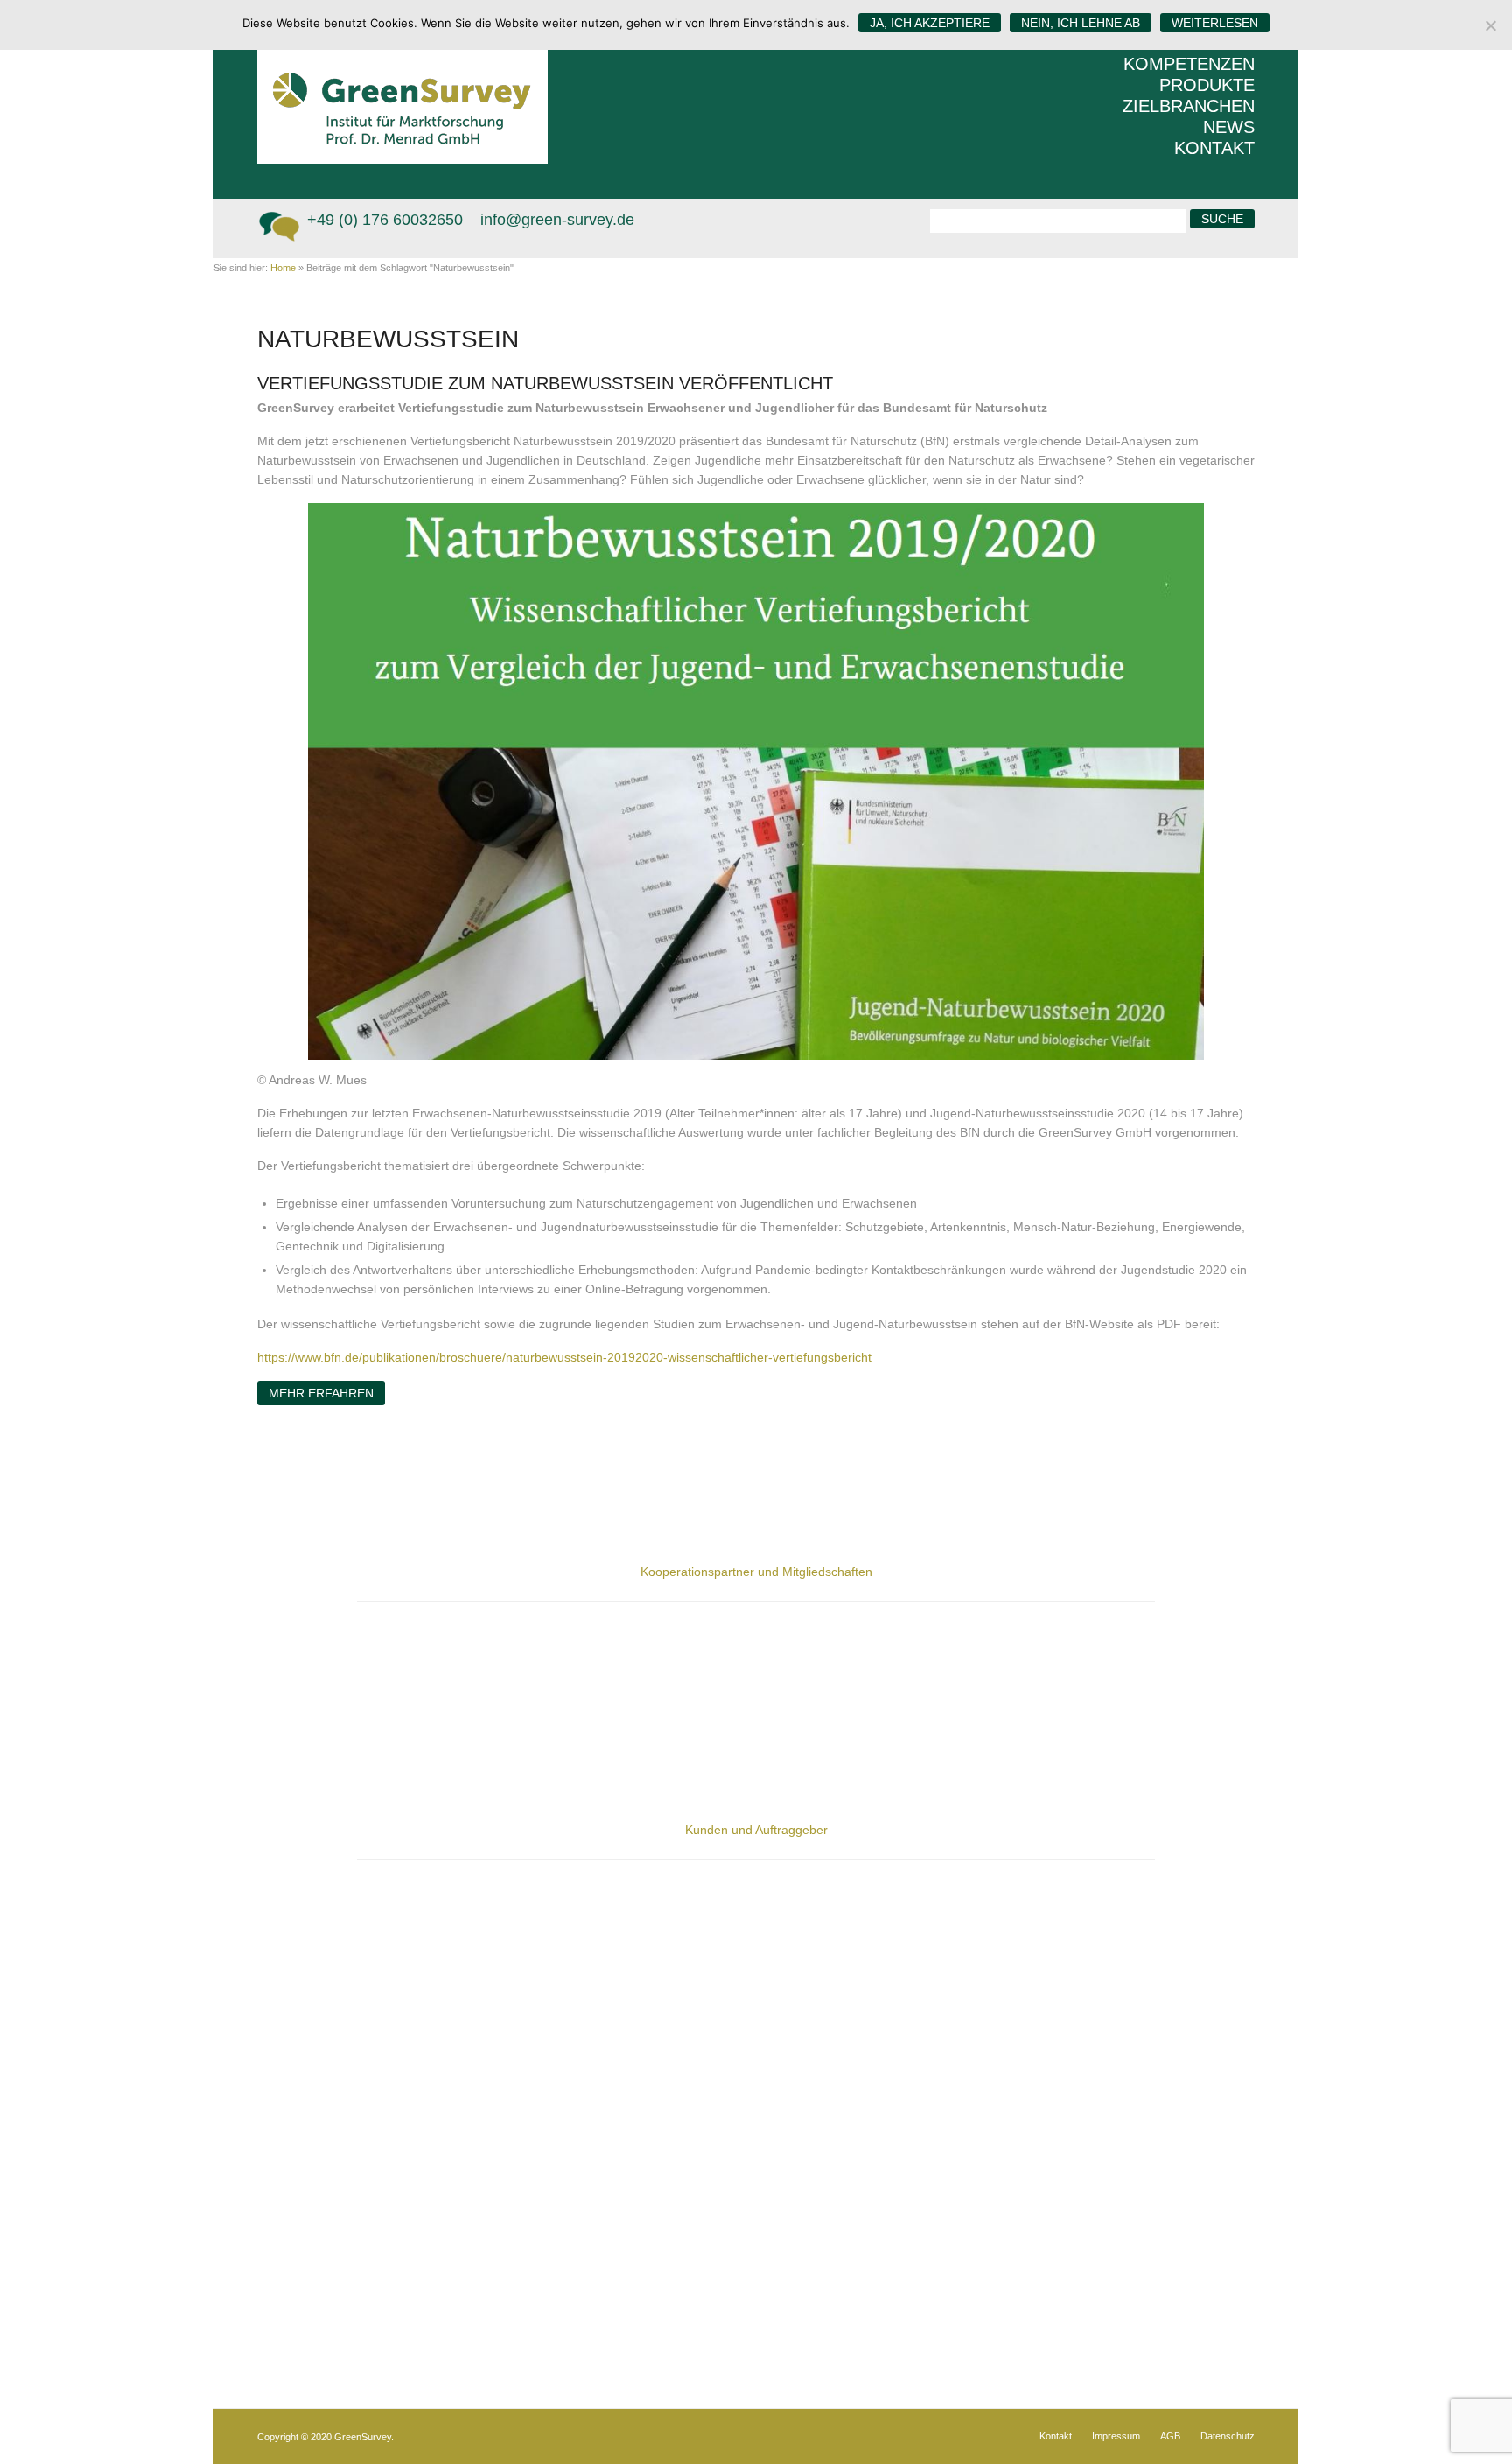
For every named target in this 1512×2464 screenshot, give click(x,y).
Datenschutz (1228, 2436)
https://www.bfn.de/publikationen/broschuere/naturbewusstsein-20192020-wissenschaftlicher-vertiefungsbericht (564, 1357)
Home (283, 268)
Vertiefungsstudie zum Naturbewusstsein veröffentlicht (545, 383)
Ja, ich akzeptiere (930, 23)
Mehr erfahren (321, 1393)
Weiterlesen (1215, 23)
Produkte (1207, 85)
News (1229, 127)
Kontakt (1214, 148)
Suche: (907, 219)
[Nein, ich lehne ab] (1490, 25)
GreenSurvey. (364, 2437)
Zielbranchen (1189, 106)
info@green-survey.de (557, 220)
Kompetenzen (1189, 64)
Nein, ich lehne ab (1081, 23)
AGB (1170, 2436)
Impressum (1116, 2436)
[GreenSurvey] (415, 82)
